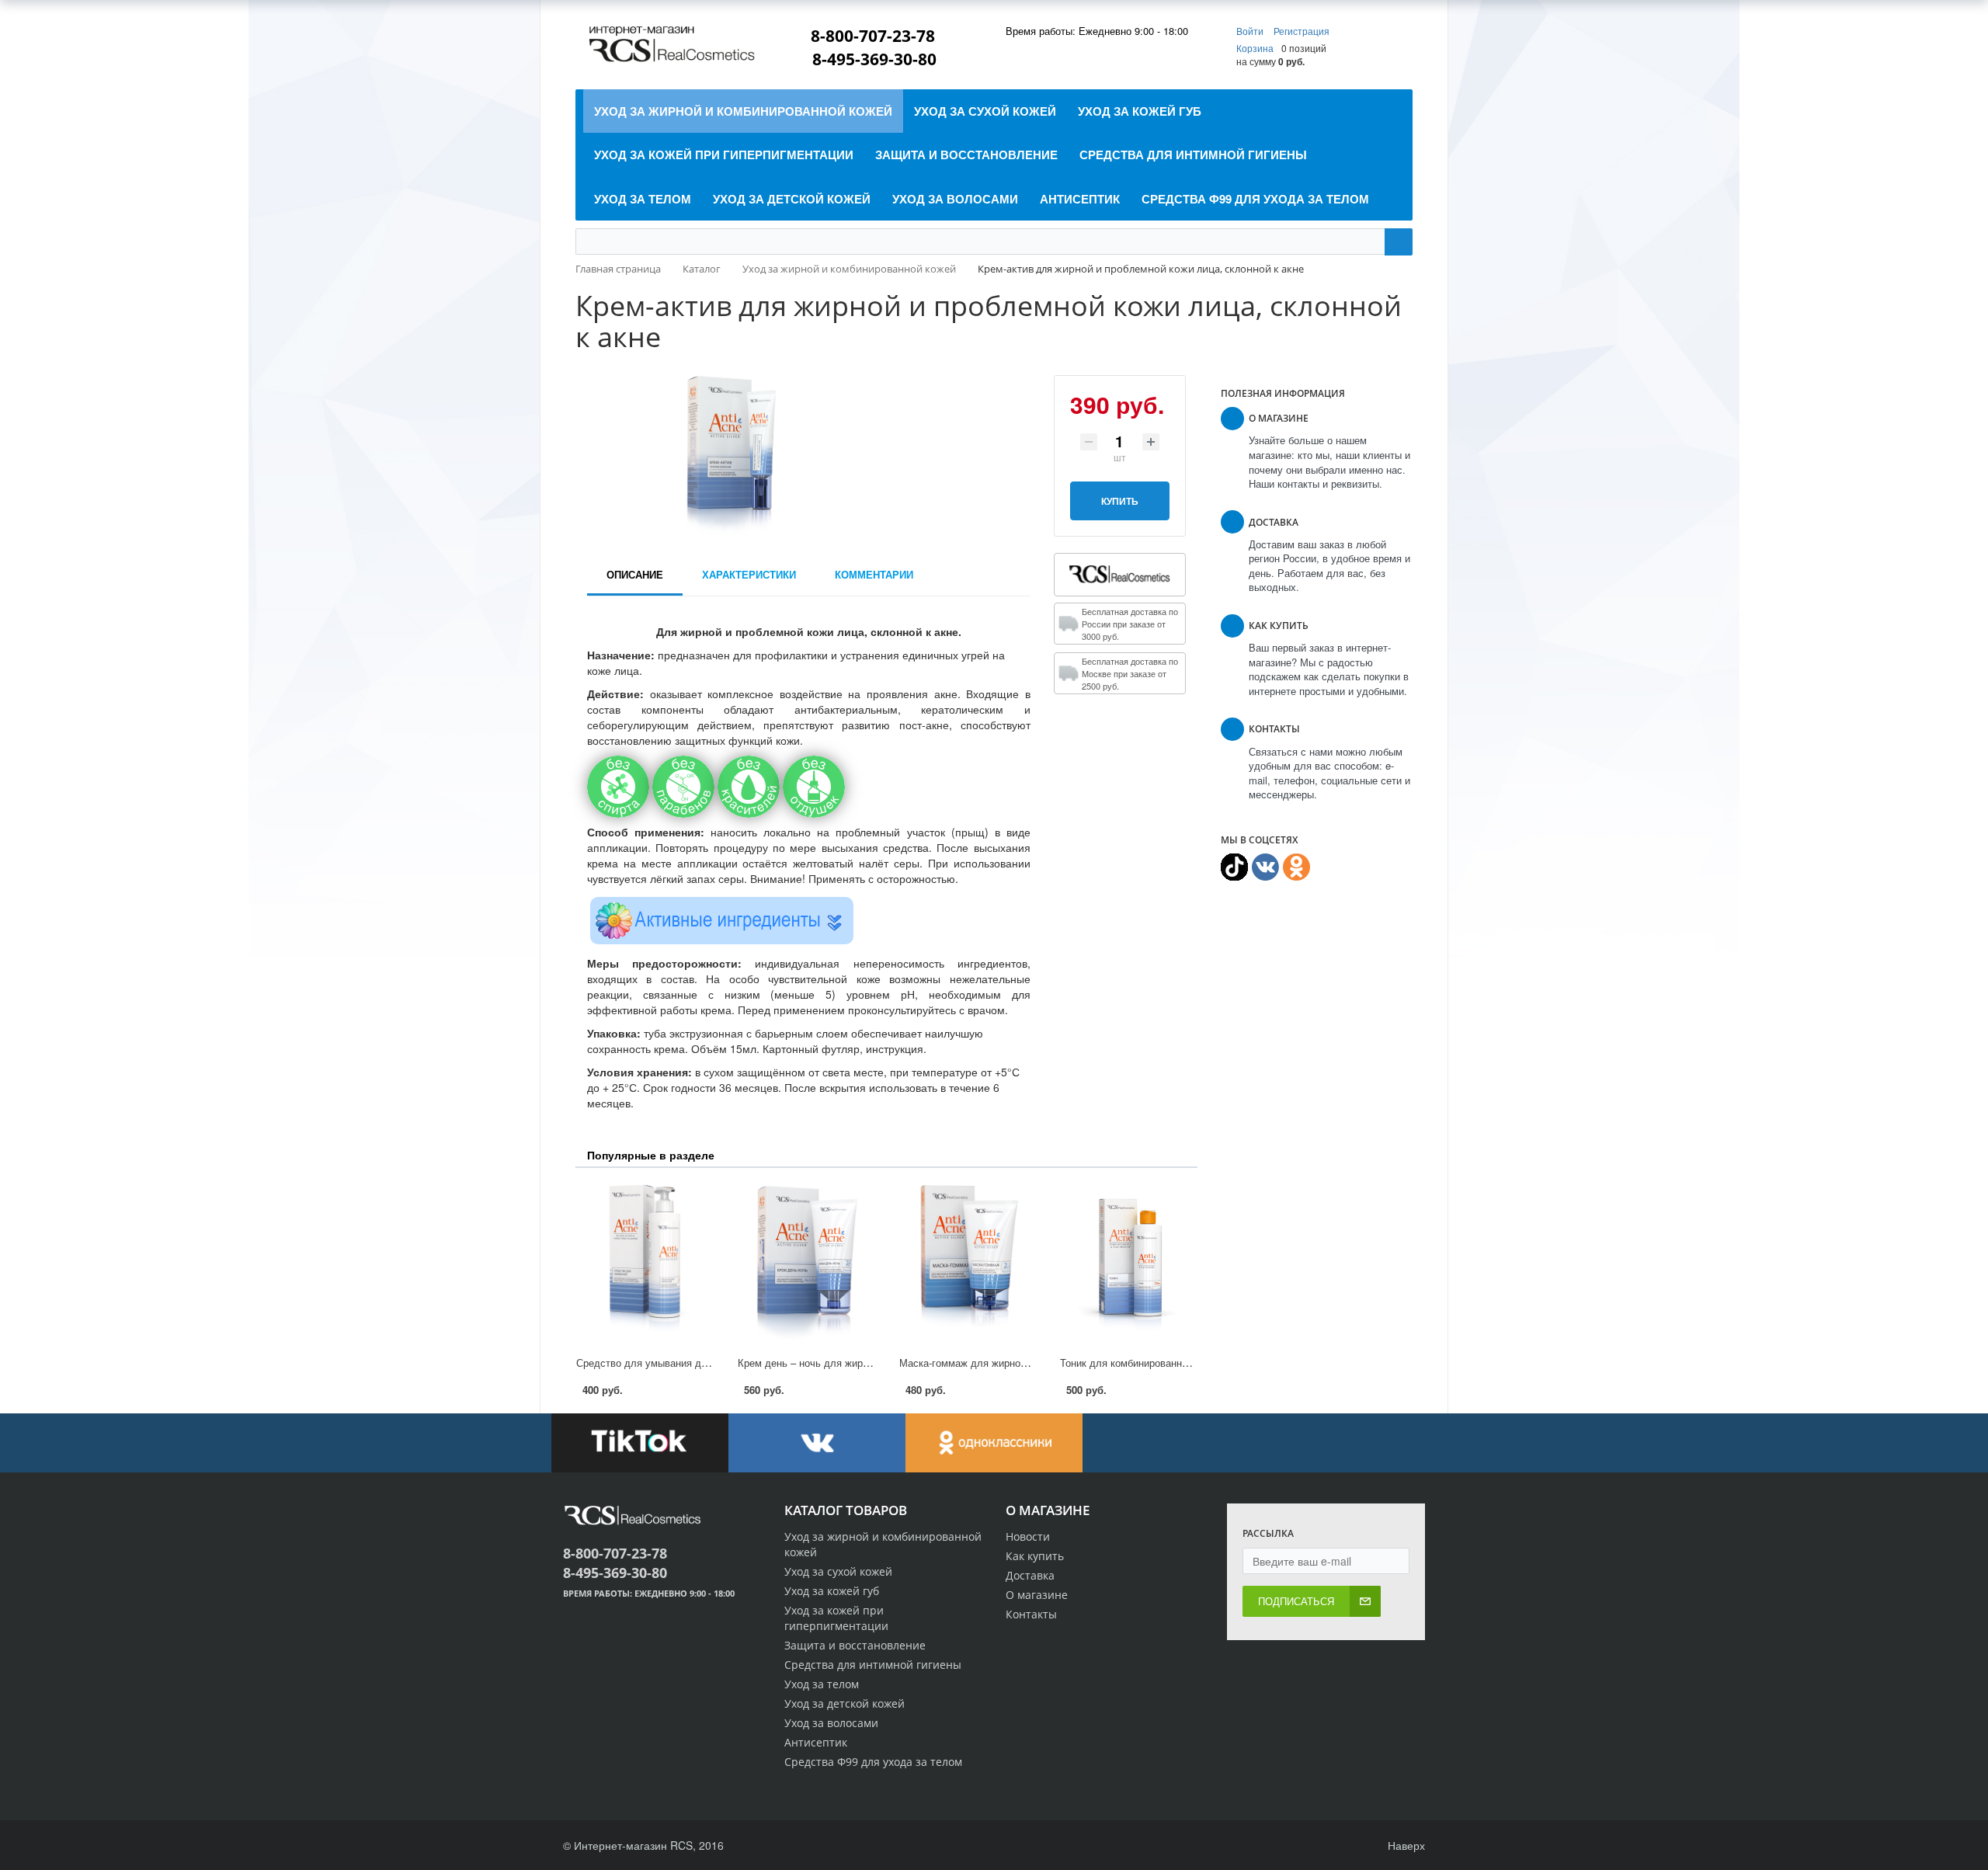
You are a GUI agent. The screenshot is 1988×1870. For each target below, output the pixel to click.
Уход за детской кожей (845, 1703)
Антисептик (816, 1742)
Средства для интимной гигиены (873, 1665)
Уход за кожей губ (832, 1591)
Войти (1251, 31)
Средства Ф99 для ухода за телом (873, 1762)
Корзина (1255, 48)
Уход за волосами (831, 1723)
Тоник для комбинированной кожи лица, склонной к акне (1193, 1363)
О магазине (1037, 1595)
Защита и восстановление (855, 1645)
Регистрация (1302, 31)
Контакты (1031, 1614)
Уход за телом (822, 1684)
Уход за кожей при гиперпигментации (836, 1618)
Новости (1028, 1536)
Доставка (1030, 1575)
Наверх (1405, 1845)
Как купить (1035, 1556)
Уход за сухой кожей (838, 1571)
